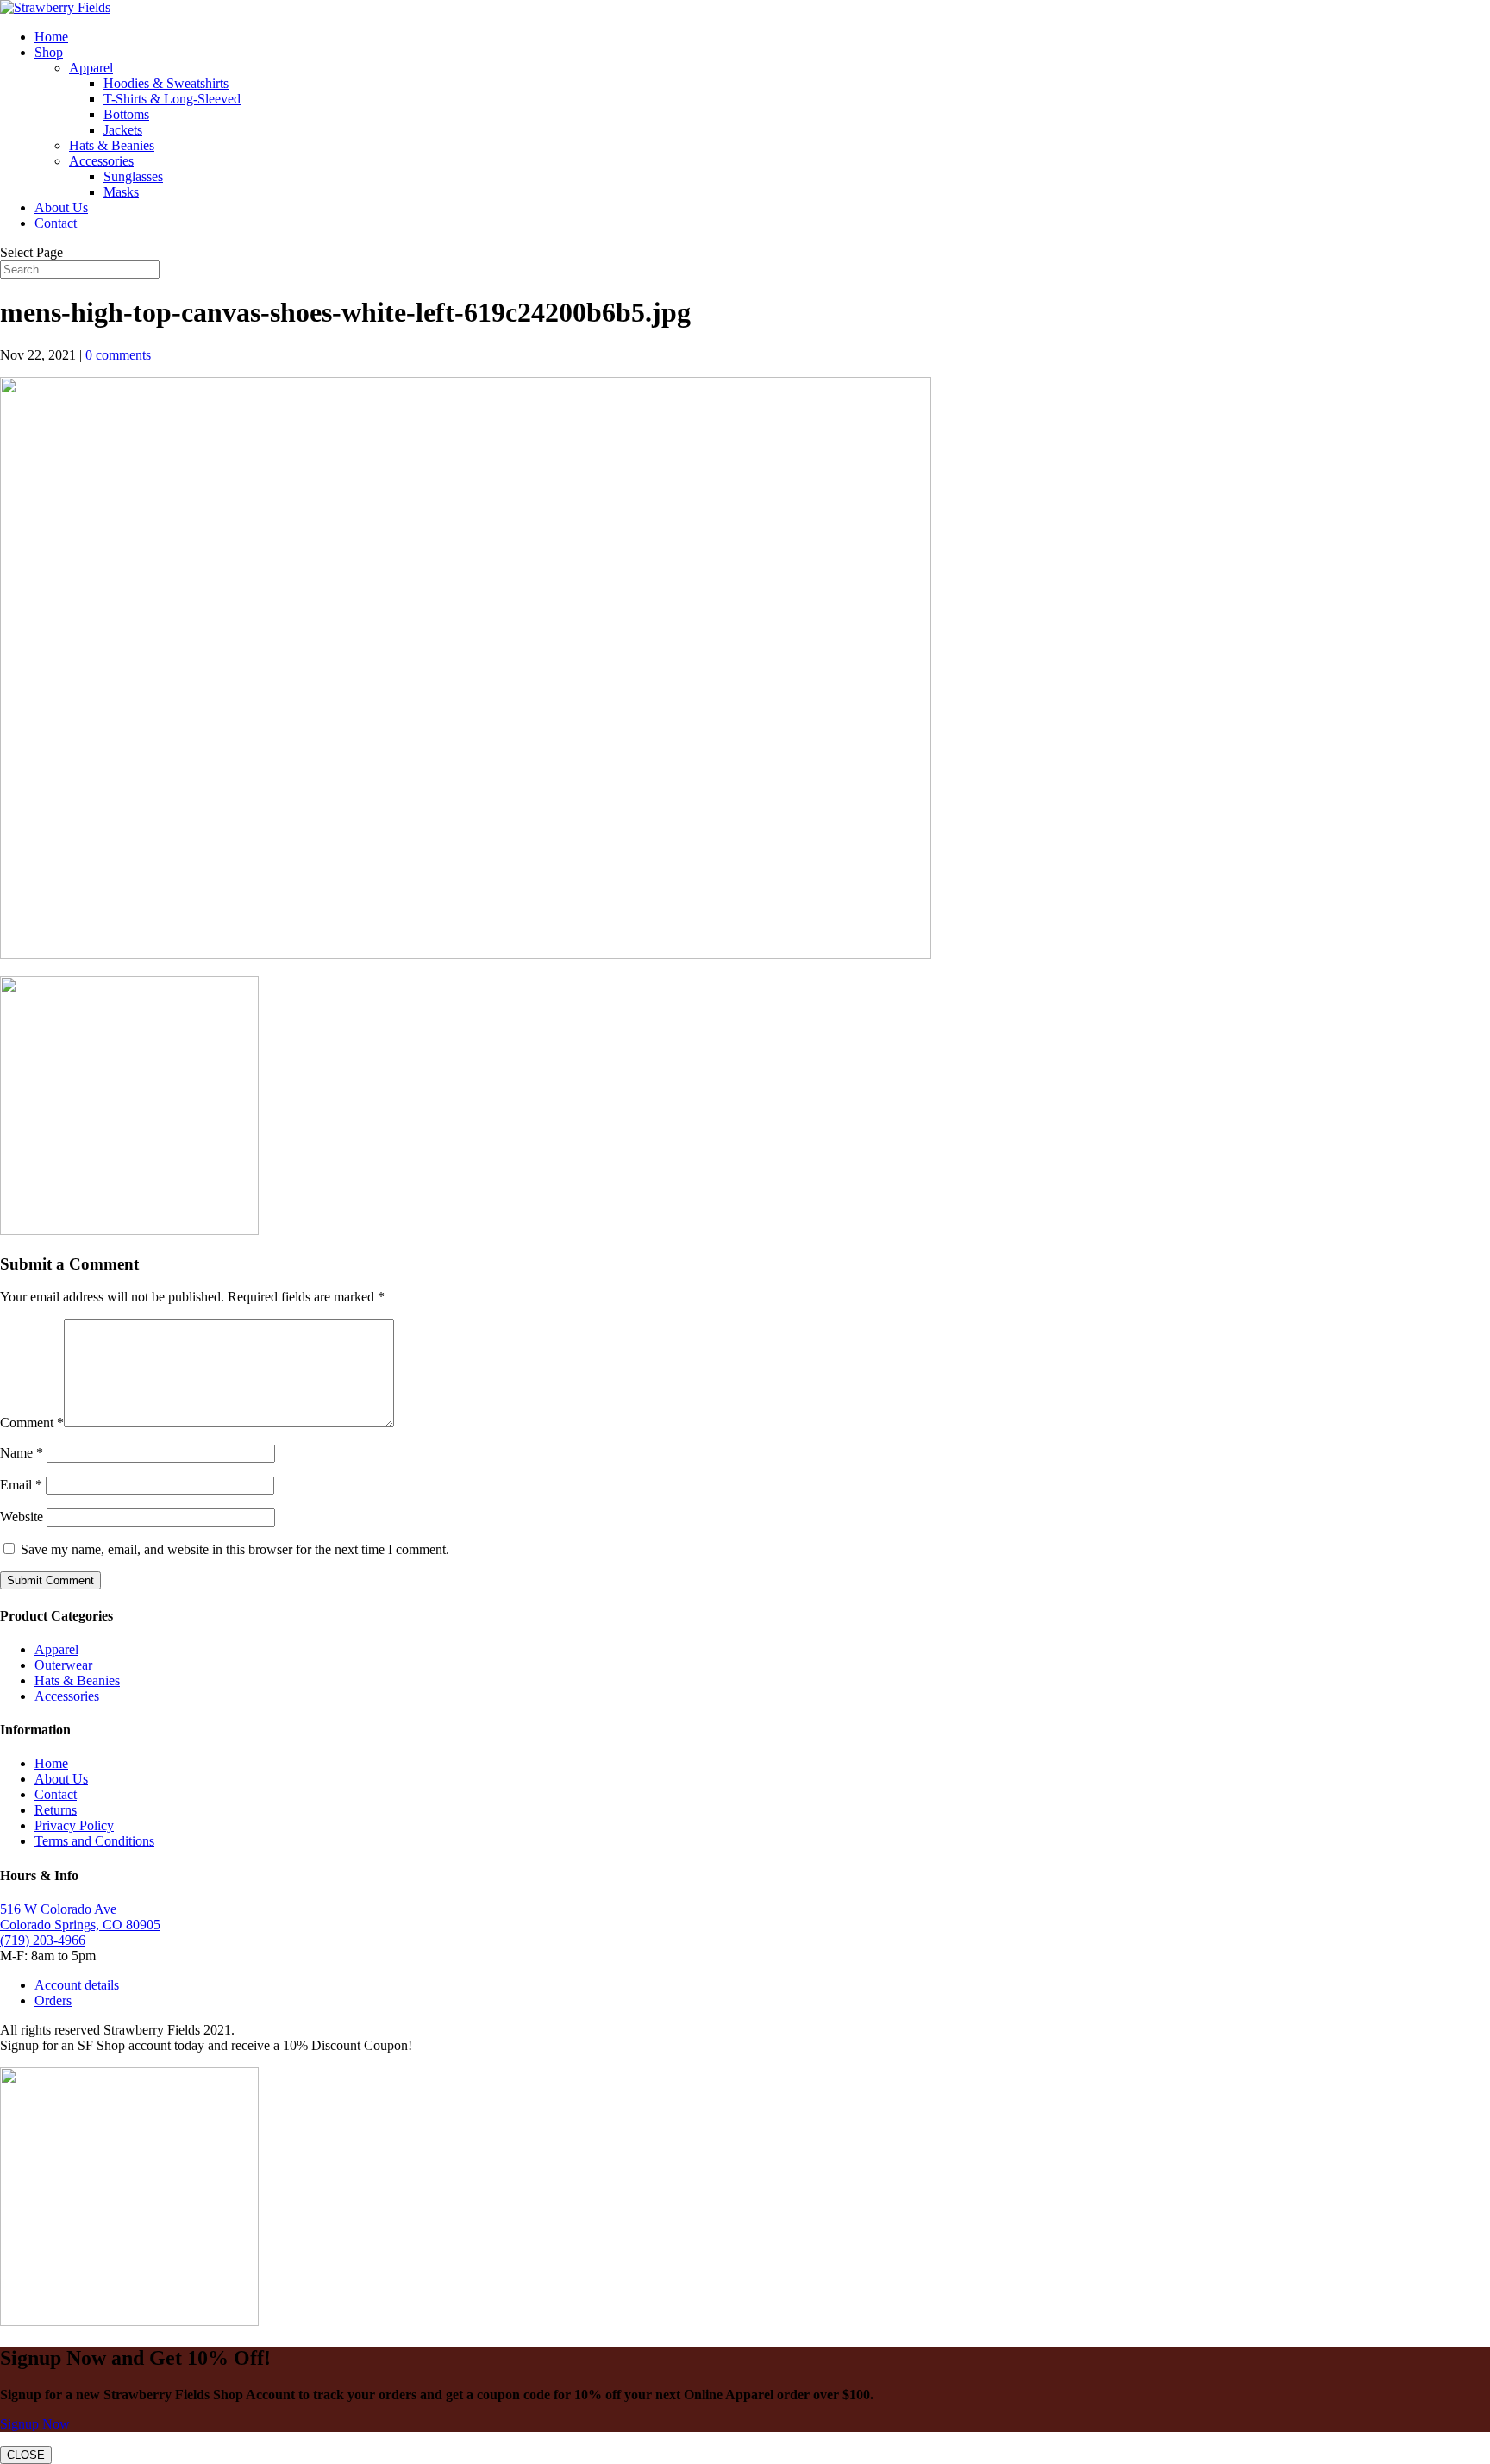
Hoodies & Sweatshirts (166, 83)
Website (22, 1517)
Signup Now (35, 2424)
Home (51, 37)
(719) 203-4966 (43, 1940)
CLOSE (26, 2455)
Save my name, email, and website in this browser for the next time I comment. (235, 1549)
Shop (49, 52)
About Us (61, 207)
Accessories (101, 161)
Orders (53, 2000)
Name (22, 1453)
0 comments (118, 355)
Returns (56, 1810)
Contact (56, 223)
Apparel (91, 68)
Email (21, 1485)
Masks (121, 192)
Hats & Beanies (112, 145)
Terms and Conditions (94, 1841)
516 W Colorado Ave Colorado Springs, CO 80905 (80, 1917)
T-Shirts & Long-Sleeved (172, 99)
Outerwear (63, 1665)
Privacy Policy (74, 1825)
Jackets (123, 130)
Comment (32, 1423)
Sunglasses (133, 176)
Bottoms (126, 114)
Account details (77, 1985)
